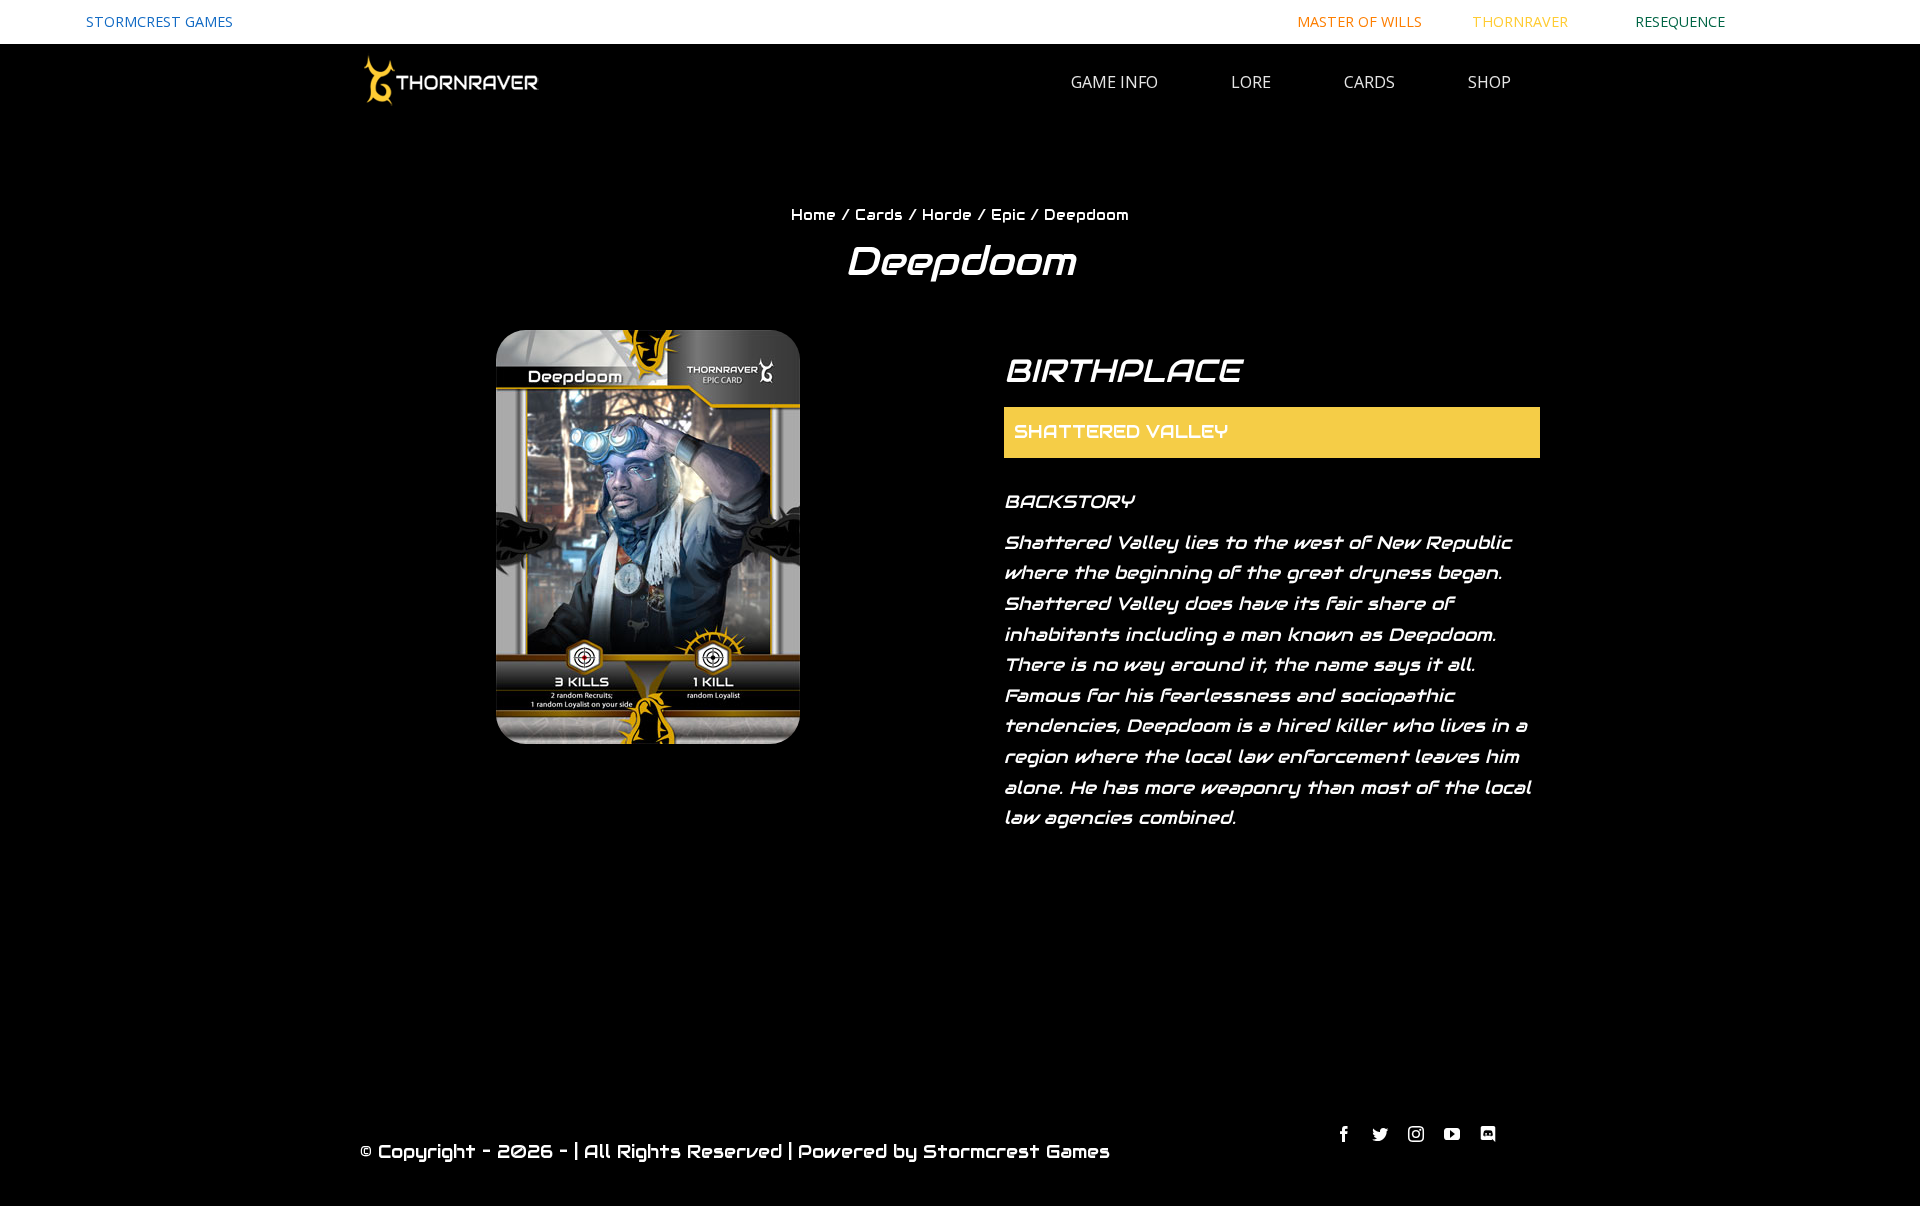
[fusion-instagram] (1416, 1134)
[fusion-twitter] (1380, 1134)
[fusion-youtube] (1452, 1134)
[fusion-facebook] (1344, 1134)
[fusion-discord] (1488, 1134)
